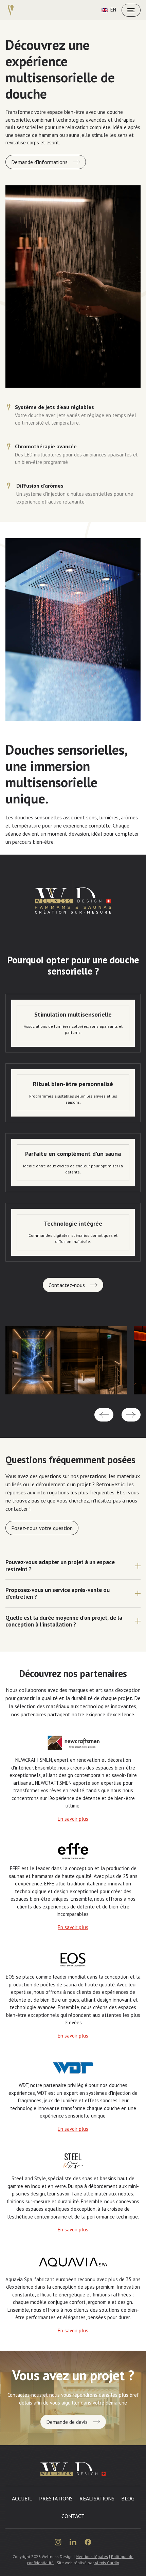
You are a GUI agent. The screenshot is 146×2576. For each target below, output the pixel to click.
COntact (73, 2516)
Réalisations (97, 2498)
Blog (128, 2498)
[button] (104, 1415)
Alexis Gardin (106, 2563)
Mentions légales (92, 2557)
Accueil (22, 2498)
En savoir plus (73, 1819)
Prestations (56, 2498)
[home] (11, 10)
